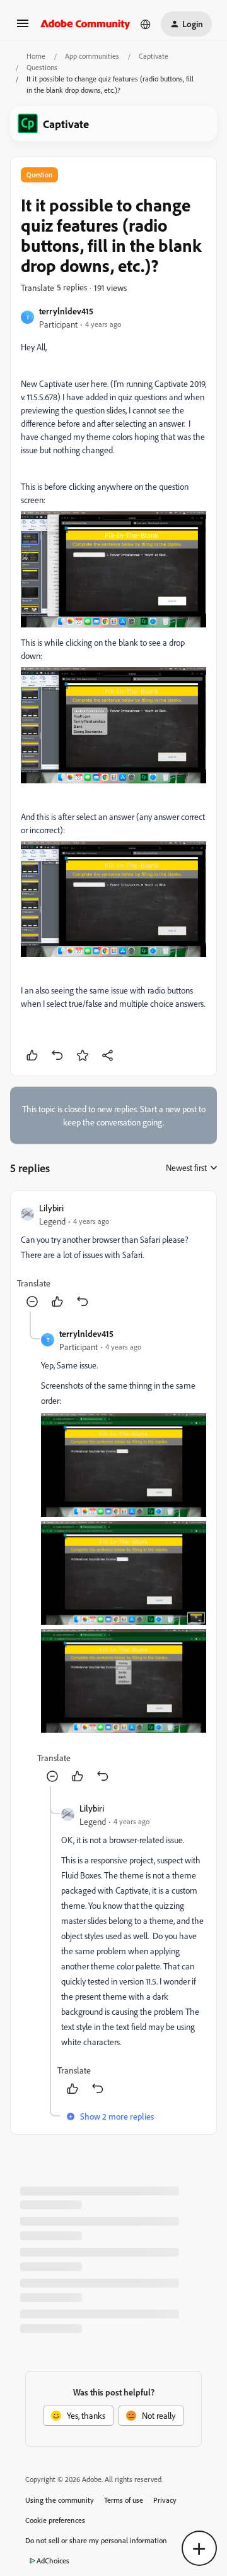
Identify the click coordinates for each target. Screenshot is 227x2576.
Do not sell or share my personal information (96, 2540)
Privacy (165, 2500)
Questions (42, 67)
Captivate (154, 56)
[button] (23, 27)
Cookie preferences (55, 2520)
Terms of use (124, 2500)
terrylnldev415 (66, 311)
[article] (113, 1256)
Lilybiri (51, 1208)
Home (36, 56)
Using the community (60, 2500)
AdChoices (53, 2561)
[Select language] (146, 24)
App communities (92, 56)
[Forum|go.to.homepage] (85, 24)
